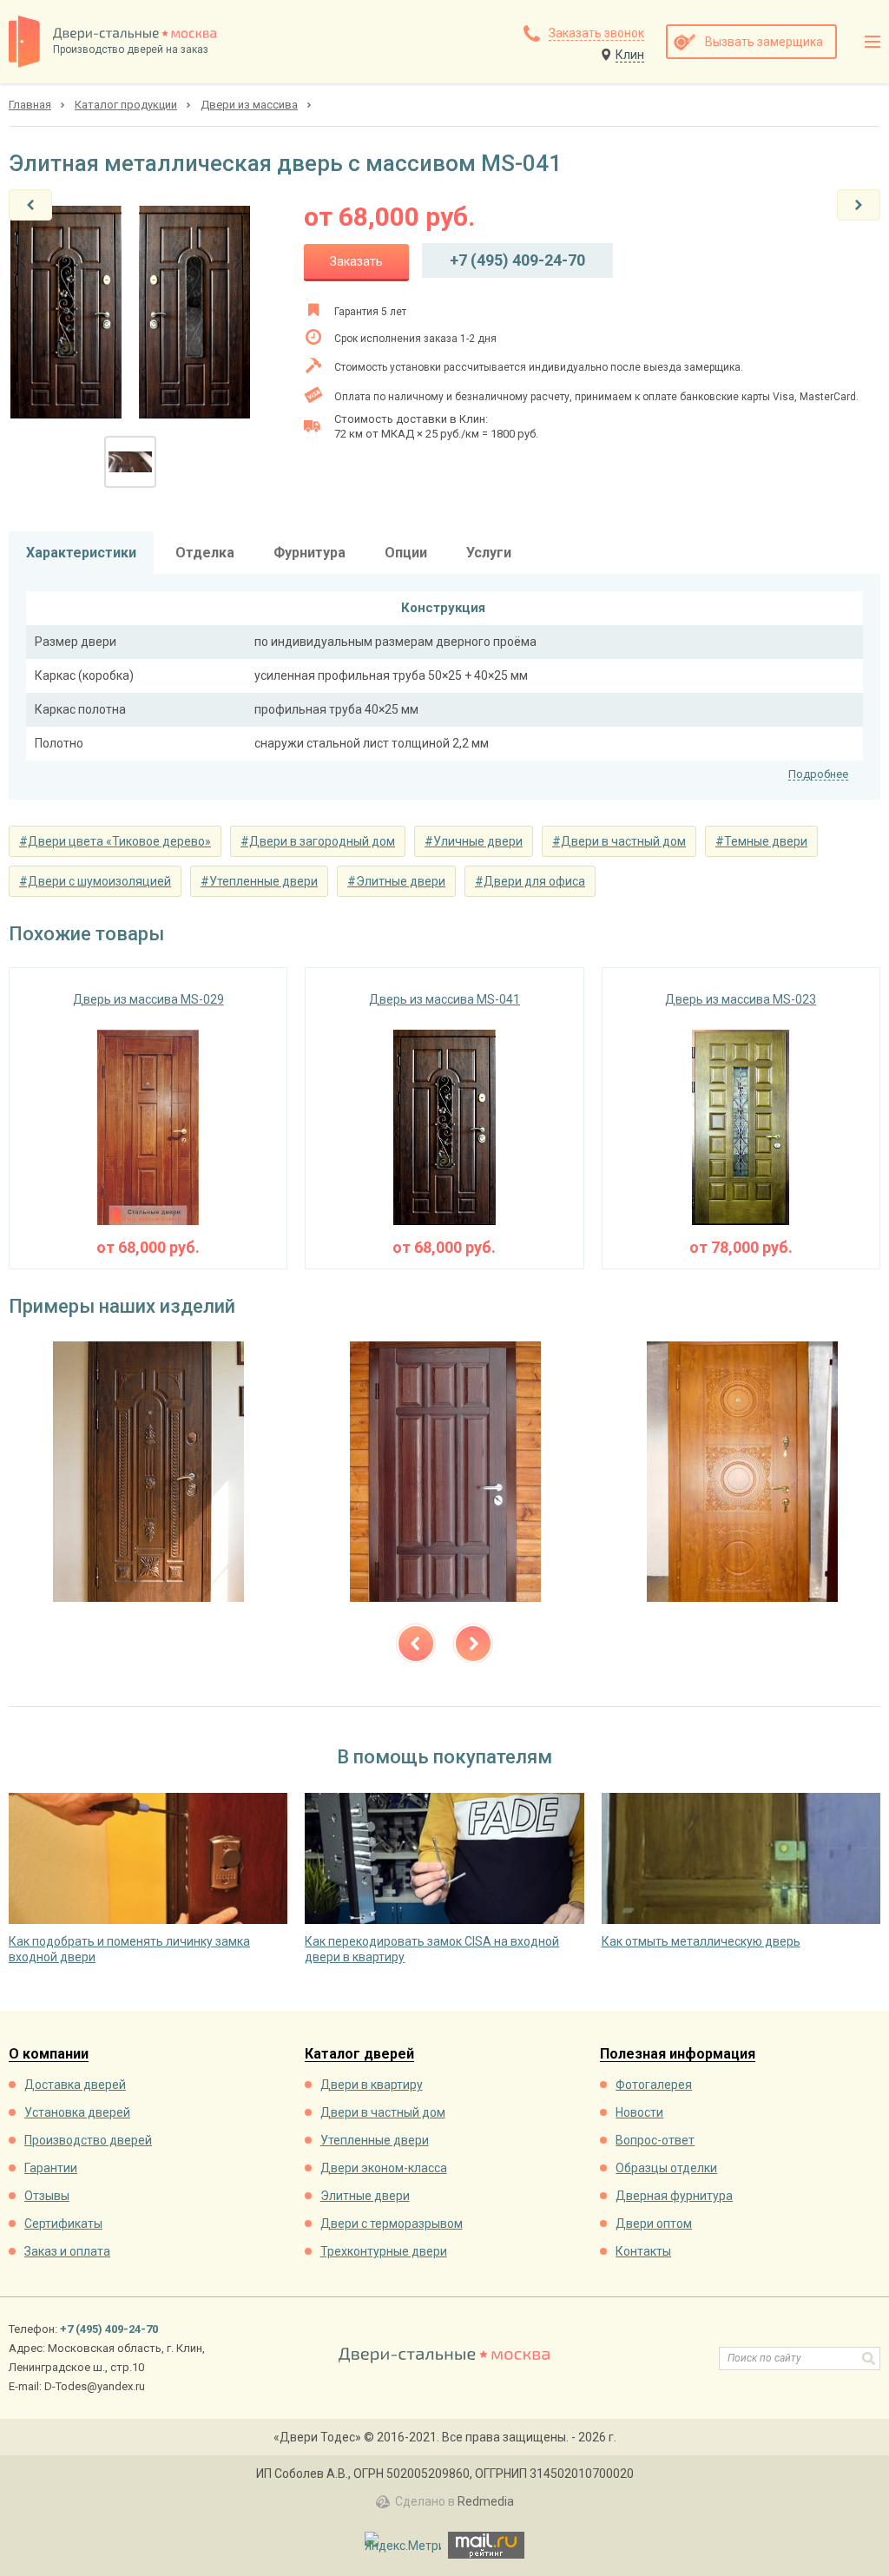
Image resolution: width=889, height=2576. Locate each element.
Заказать (356, 261)
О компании (49, 2055)
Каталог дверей (359, 2055)
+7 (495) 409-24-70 (517, 260)
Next (473, 1644)
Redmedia (486, 2501)
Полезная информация (678, 2055)
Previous (416, 1644)
